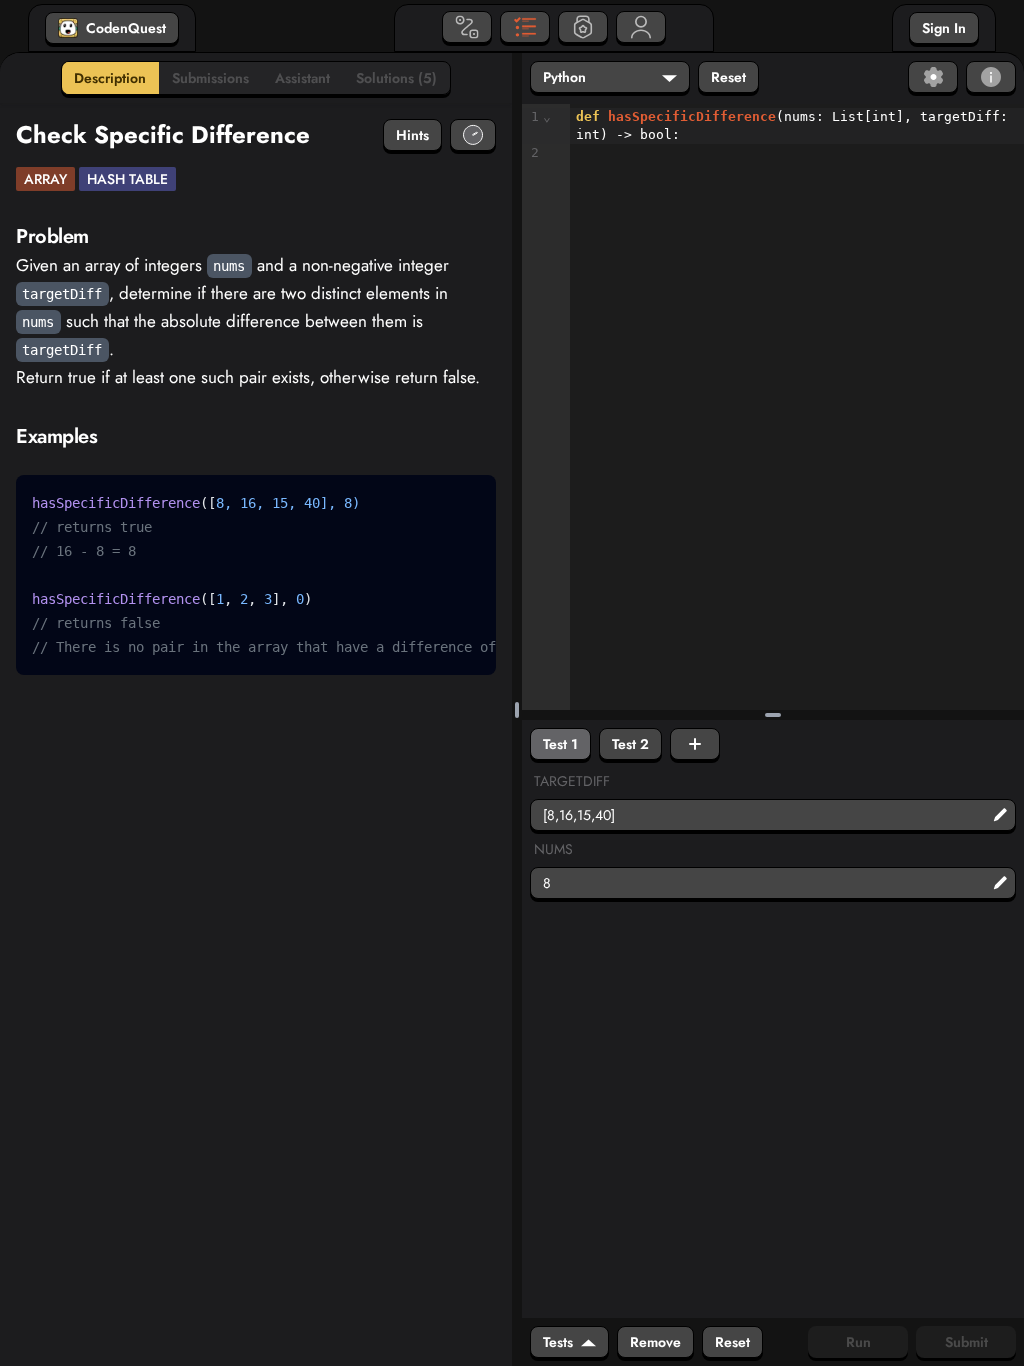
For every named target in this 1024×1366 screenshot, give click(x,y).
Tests (558, 1342)
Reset (728, 77)
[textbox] (797, 135)
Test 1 (560, 744)
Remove (655, 1342)
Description (110, 78)
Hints (412, 135)
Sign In (944, 28)
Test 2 (630, 744)
